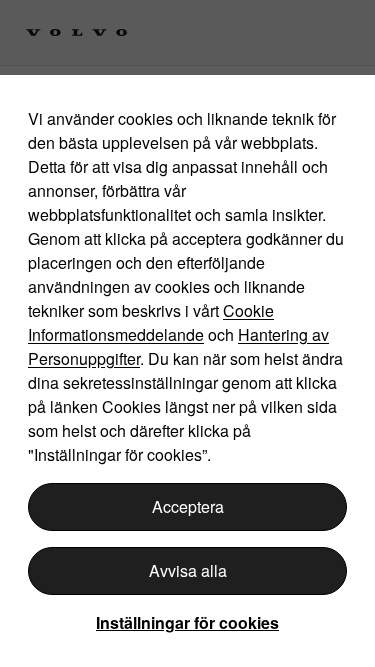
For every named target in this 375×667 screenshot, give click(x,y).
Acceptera (188, 506)
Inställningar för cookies (187, 622)
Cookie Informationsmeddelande (151, 322)
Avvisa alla (188, 570)
